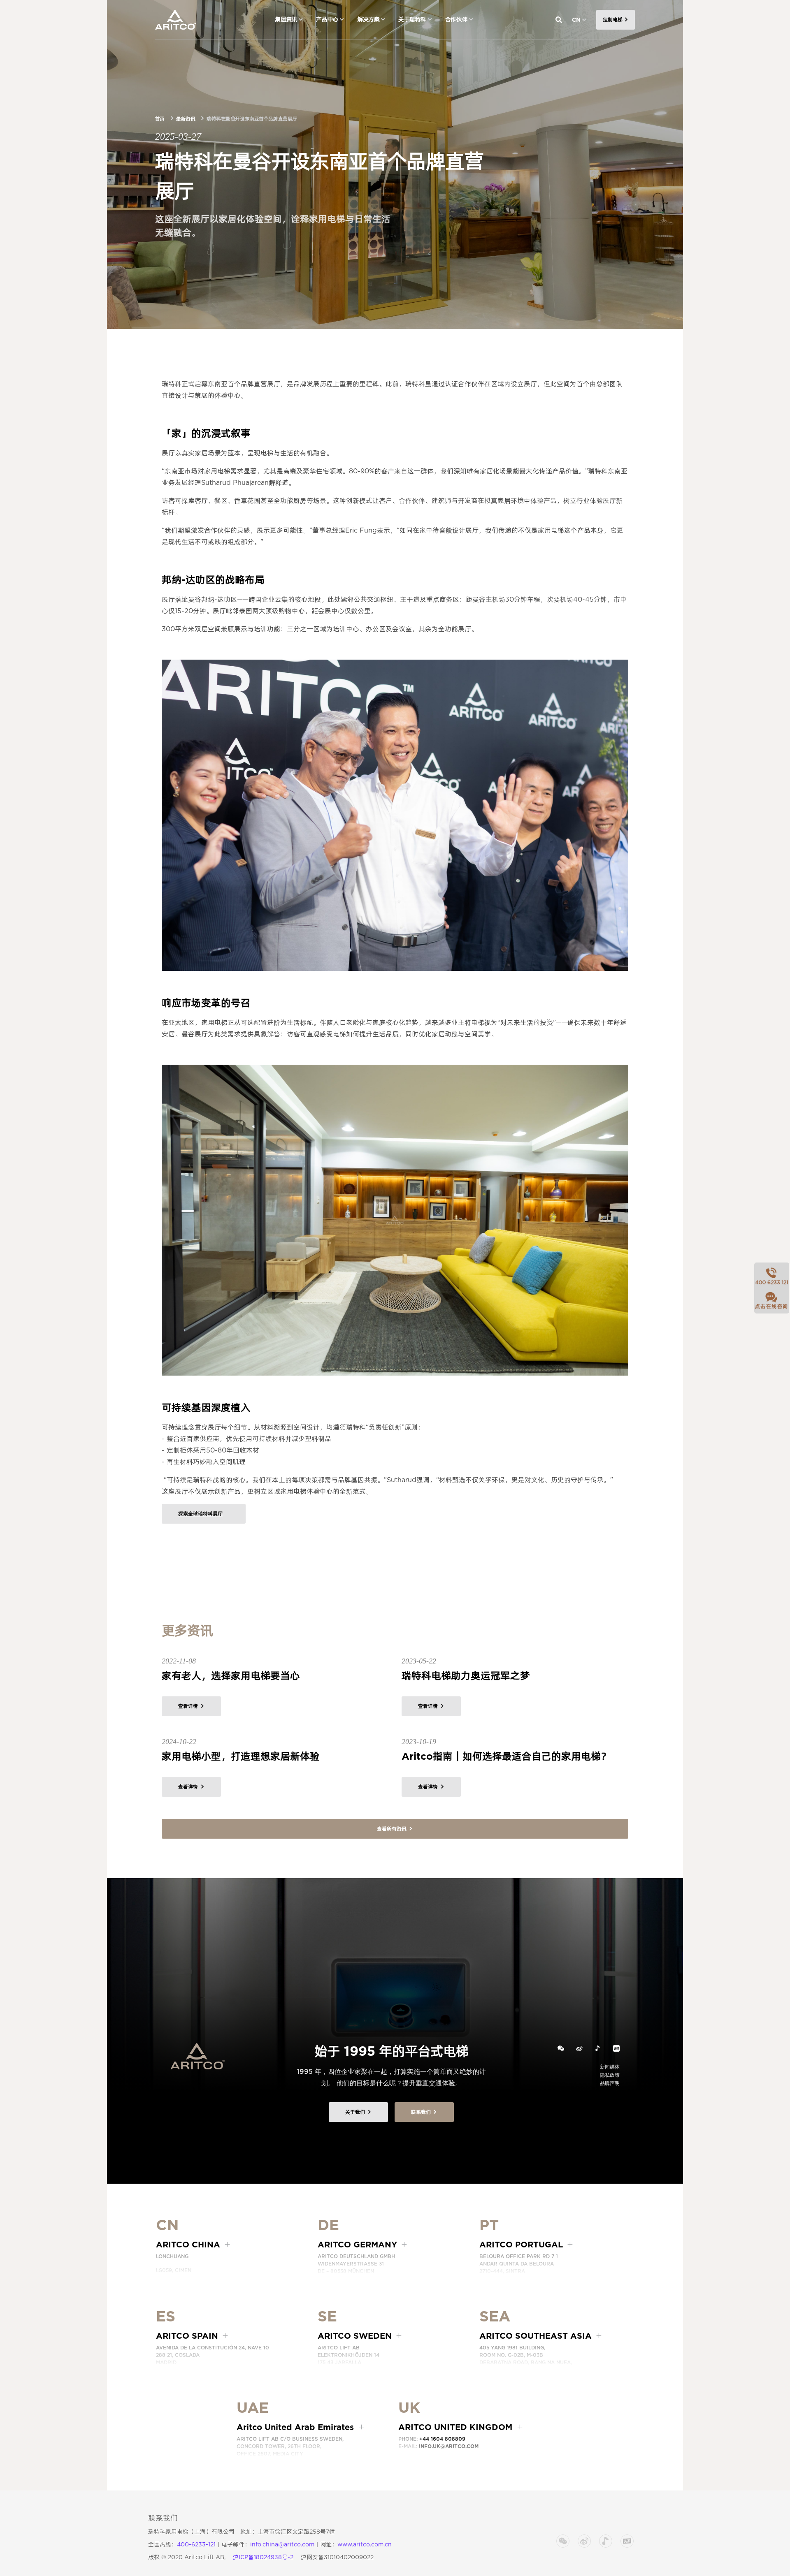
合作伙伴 (456, 19)
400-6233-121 (196, 2544)
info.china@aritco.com (282, 2544)
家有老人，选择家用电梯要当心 (231, 1676)
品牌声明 (610, 2083)
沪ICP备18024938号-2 (263, 2557)
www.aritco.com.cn (365, 2544)
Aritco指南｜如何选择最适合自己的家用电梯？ (506, 1756)
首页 (160, 119)
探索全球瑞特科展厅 (200, 1514)
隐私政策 (610, 2075)
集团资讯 (286, 19)
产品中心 (327, 19)
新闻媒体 (610, 2067)
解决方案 (368, 19)
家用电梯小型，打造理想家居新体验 (241, 1756)
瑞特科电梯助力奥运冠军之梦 (466, 1676)
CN (576, 20)
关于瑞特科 (412, 19)
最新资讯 (186, 119)
